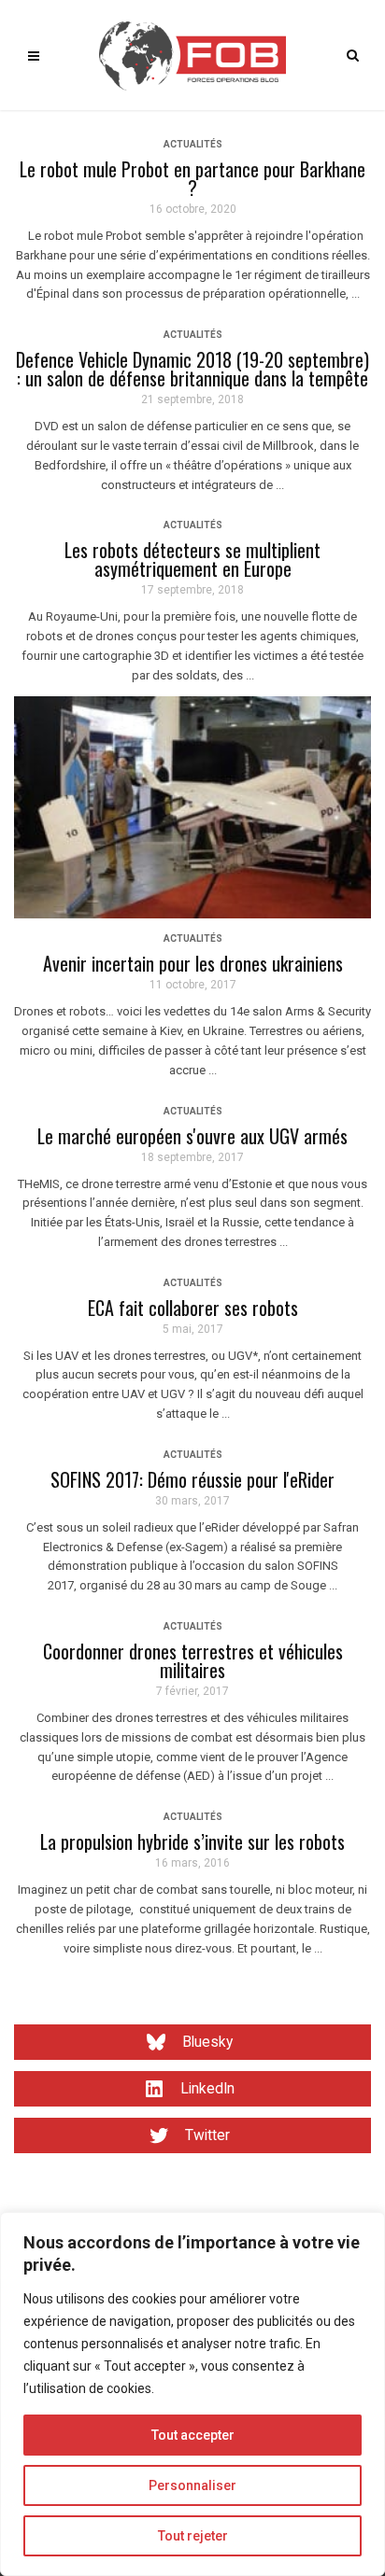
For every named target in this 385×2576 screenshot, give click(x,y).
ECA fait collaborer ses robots (193, 1308)
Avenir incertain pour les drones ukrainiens (193, 963)
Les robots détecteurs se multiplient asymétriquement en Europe (192, 559)
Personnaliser (192, 2485)
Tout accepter (193, 2435)
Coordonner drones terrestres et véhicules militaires (193, 1660)
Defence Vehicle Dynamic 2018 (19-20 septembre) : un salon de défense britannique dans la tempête (192, 369)
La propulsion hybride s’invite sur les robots (192, 1841)
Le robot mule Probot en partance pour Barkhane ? (192, 178)
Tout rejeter (193, 2536)
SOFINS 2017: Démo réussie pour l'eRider (192, 1479)
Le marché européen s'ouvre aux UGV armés (192, 1136)
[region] (192, 2394)
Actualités (193, 144)
